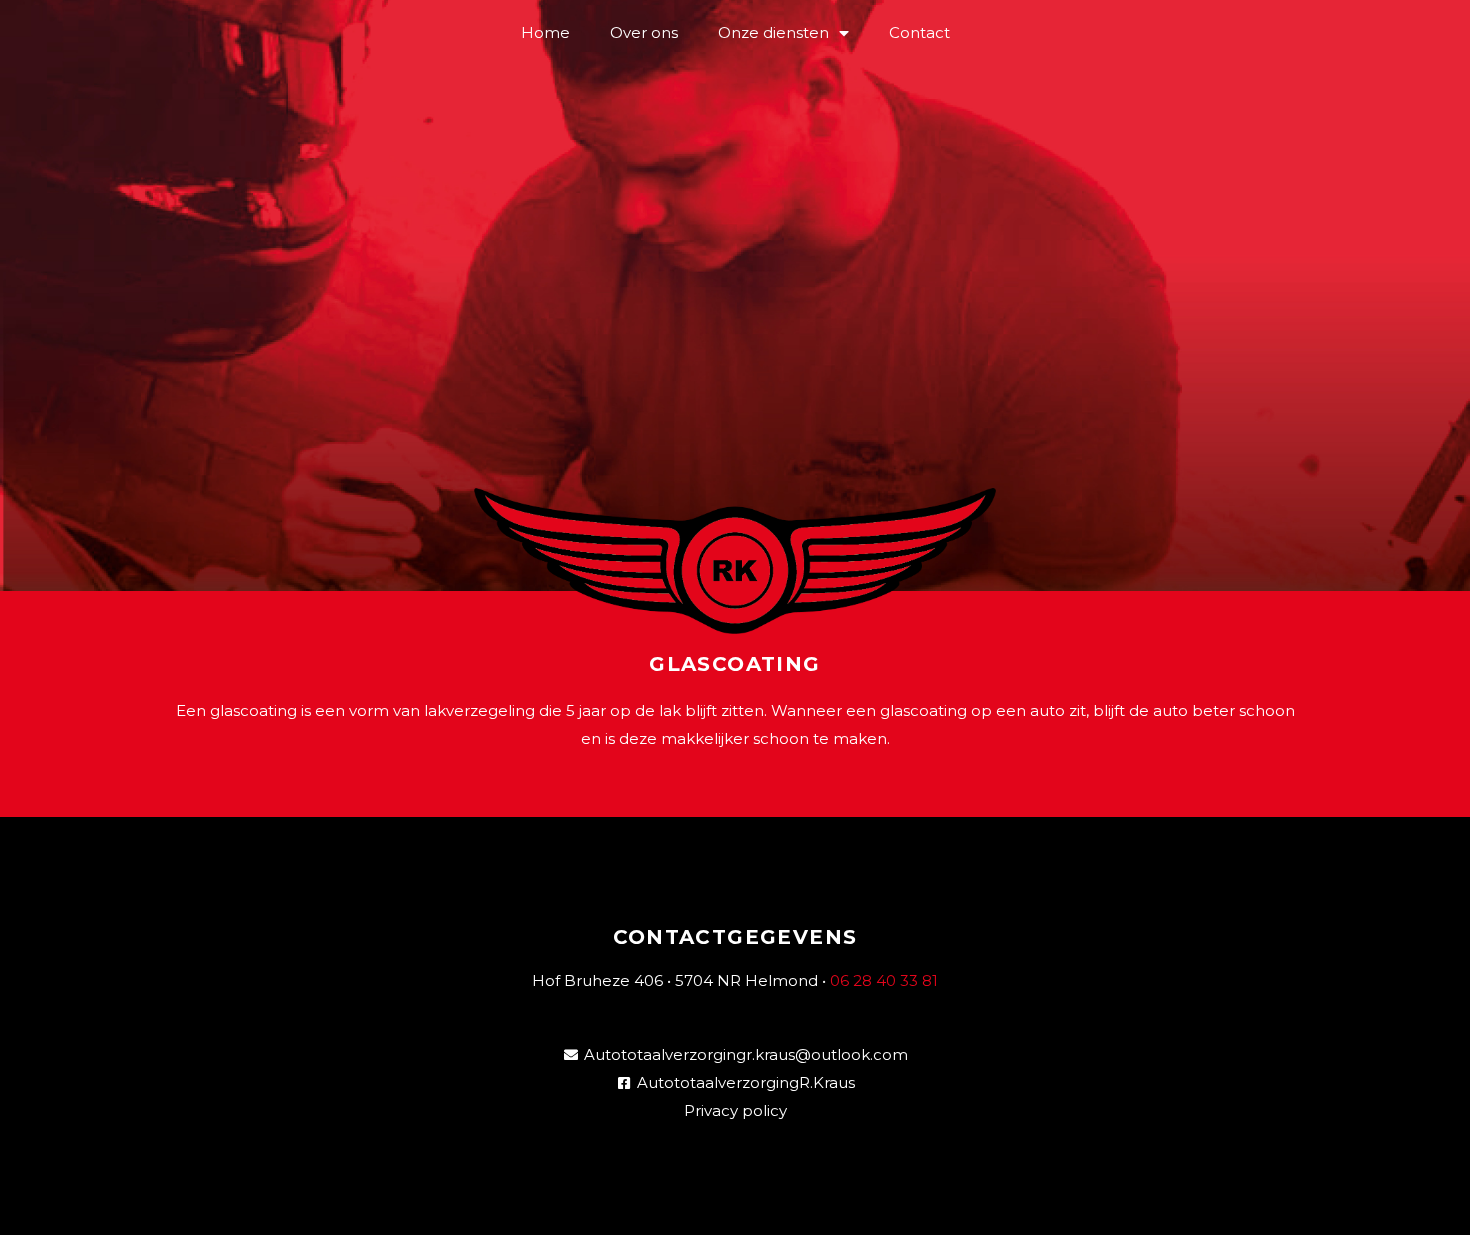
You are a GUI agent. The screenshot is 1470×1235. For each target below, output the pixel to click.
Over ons (644, 32)
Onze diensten (773, 32)
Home (545, 32)
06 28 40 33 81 (884, 980)
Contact (919, 32)
